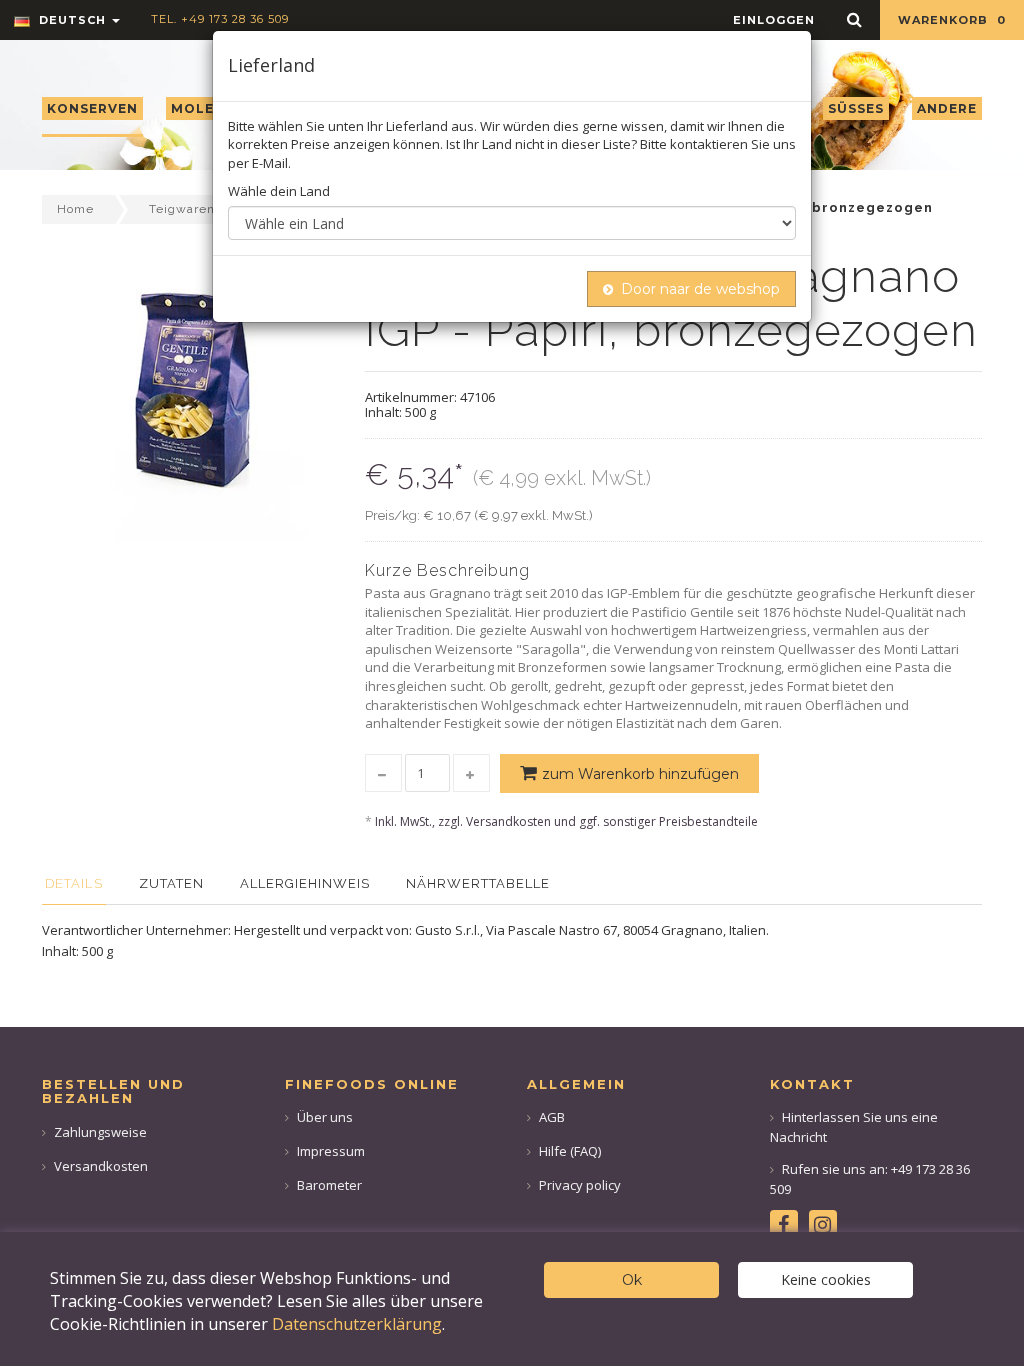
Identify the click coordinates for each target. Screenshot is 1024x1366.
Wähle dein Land (279, 191)
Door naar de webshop (700, 289)
